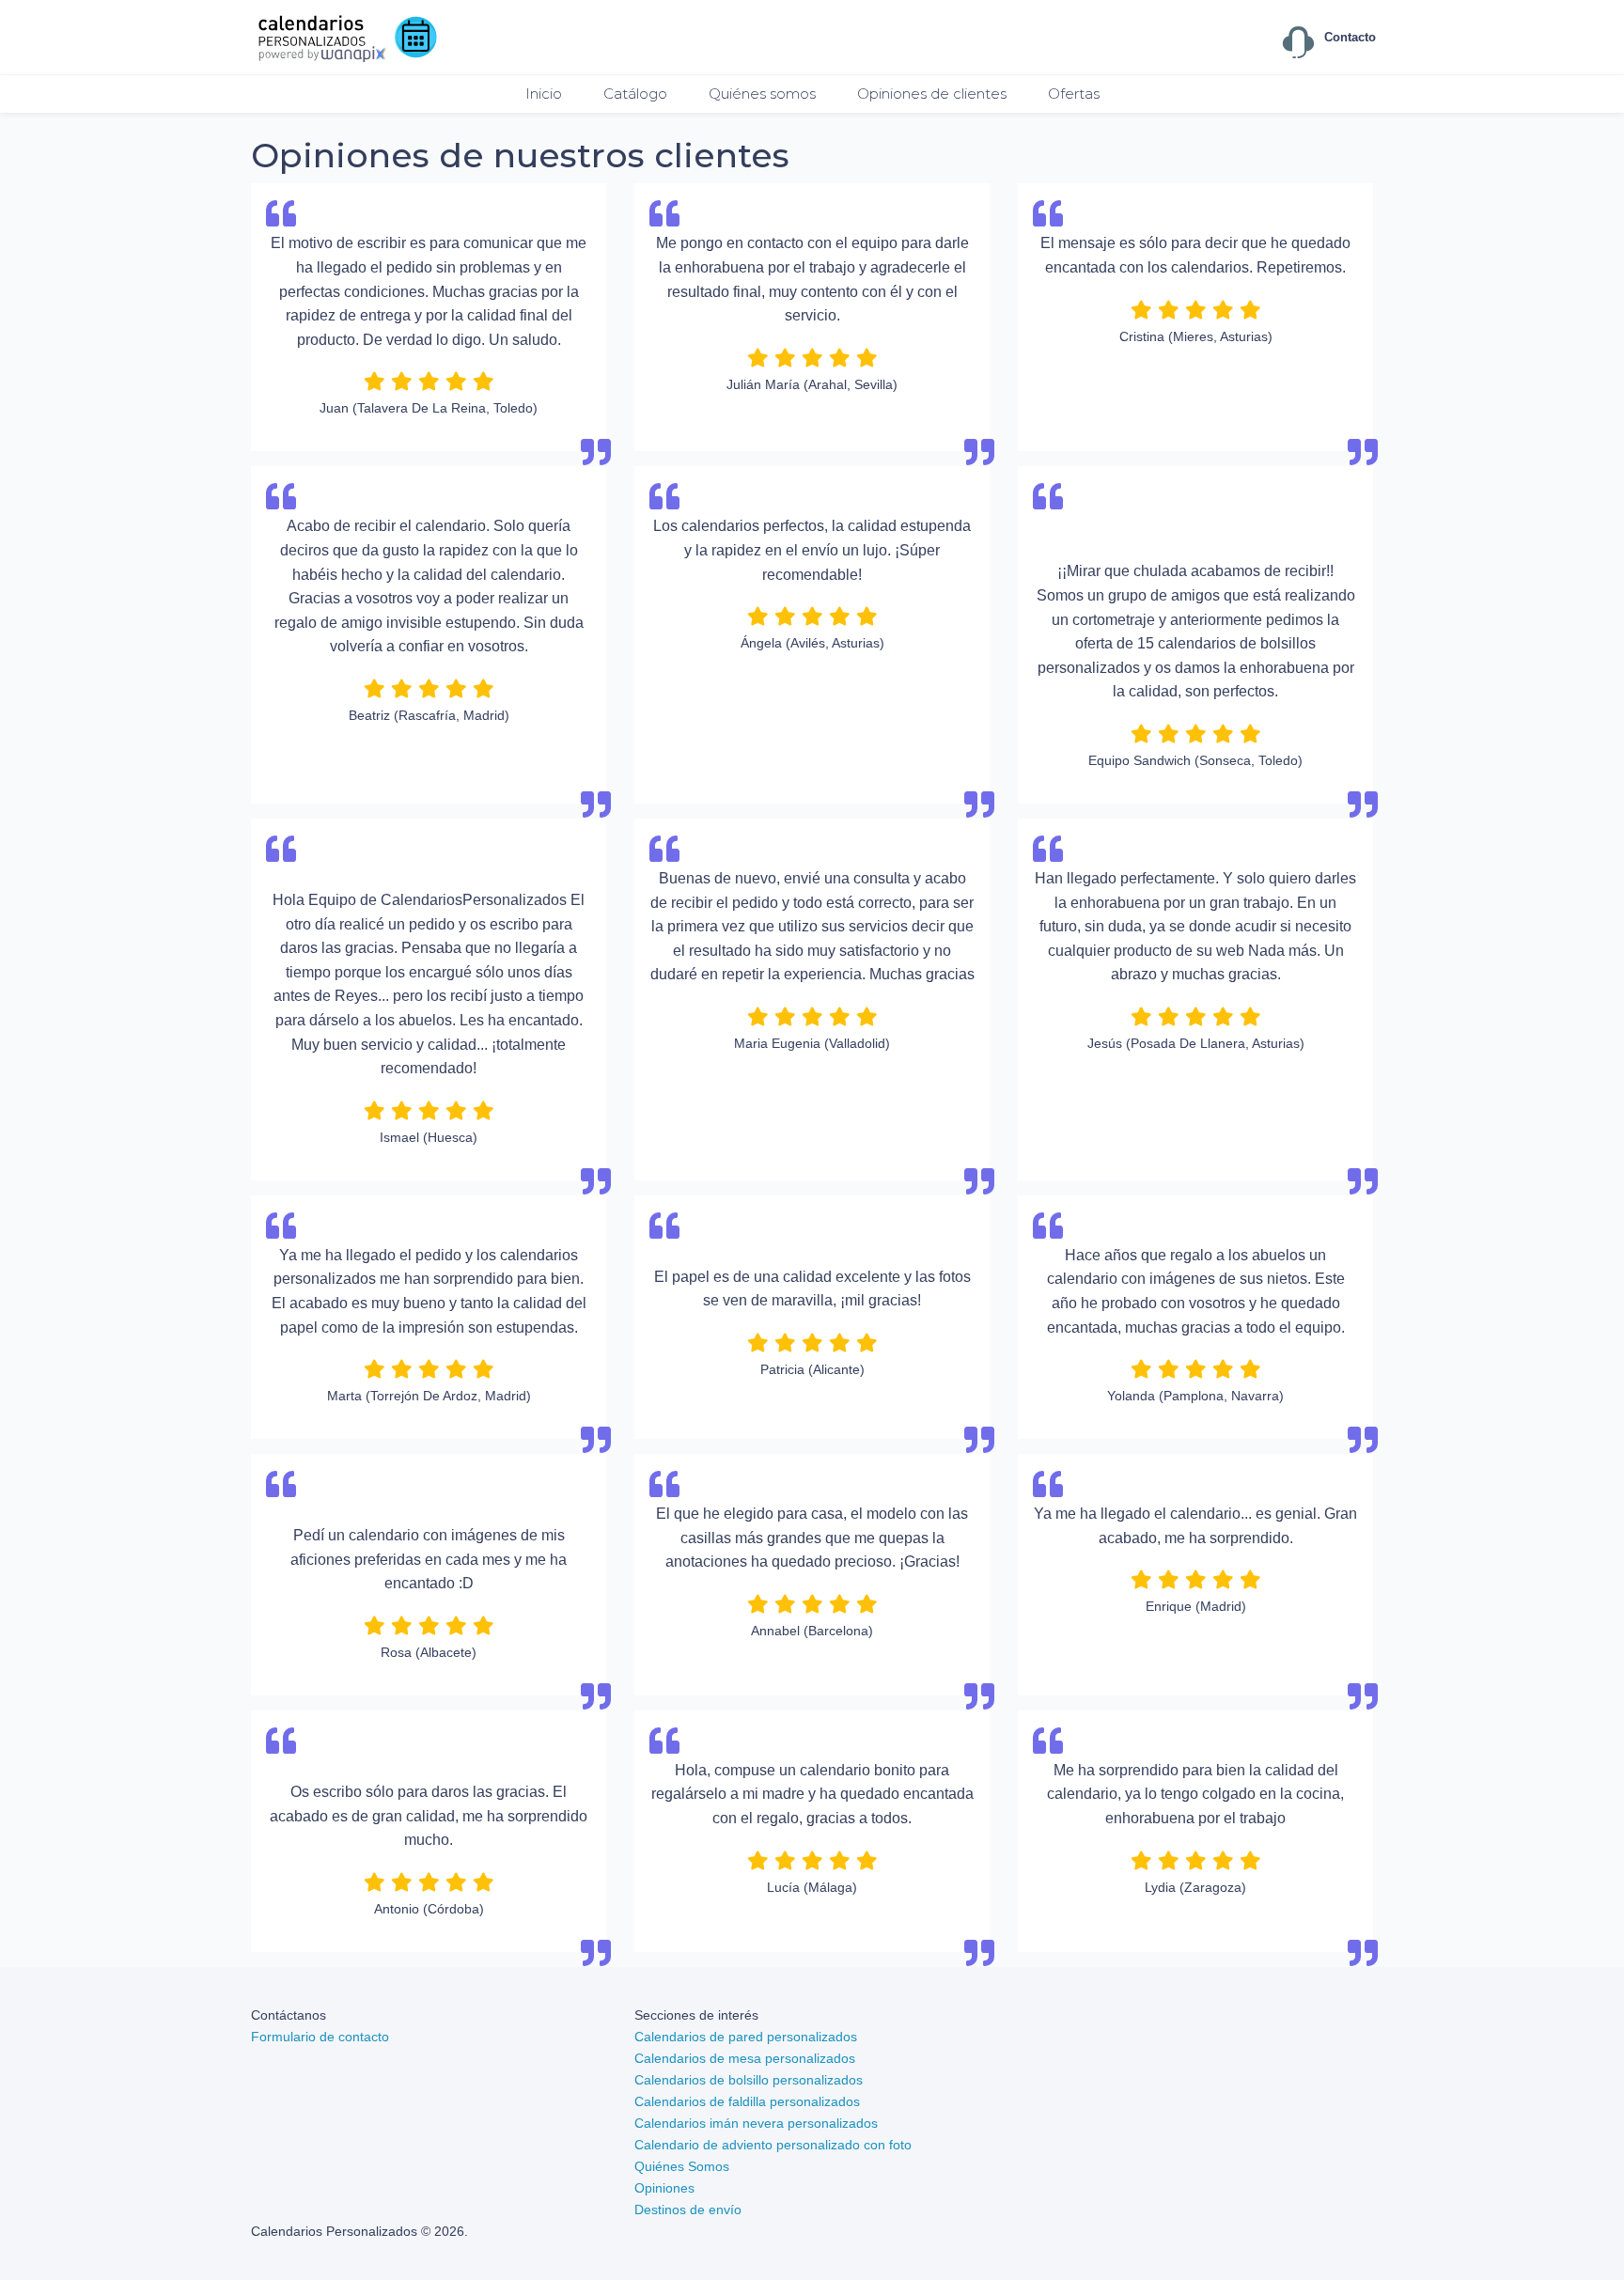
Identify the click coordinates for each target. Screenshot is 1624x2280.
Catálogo (635, 94)
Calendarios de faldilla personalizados (747, 2101)
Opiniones (664, 2188)
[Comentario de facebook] (1195, 542)
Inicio (544, 94)
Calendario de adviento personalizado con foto (773, 2145)
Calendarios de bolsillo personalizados (749, 2080)
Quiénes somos (762, 94)
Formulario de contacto (320, 2037)
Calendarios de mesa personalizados (745, 2058)
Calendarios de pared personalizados (746, 2037)
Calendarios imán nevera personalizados (756, 2123)
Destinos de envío (688, 2210)
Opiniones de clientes (932, 94)
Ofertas (1074, 94)
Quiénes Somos (682, 2166)
